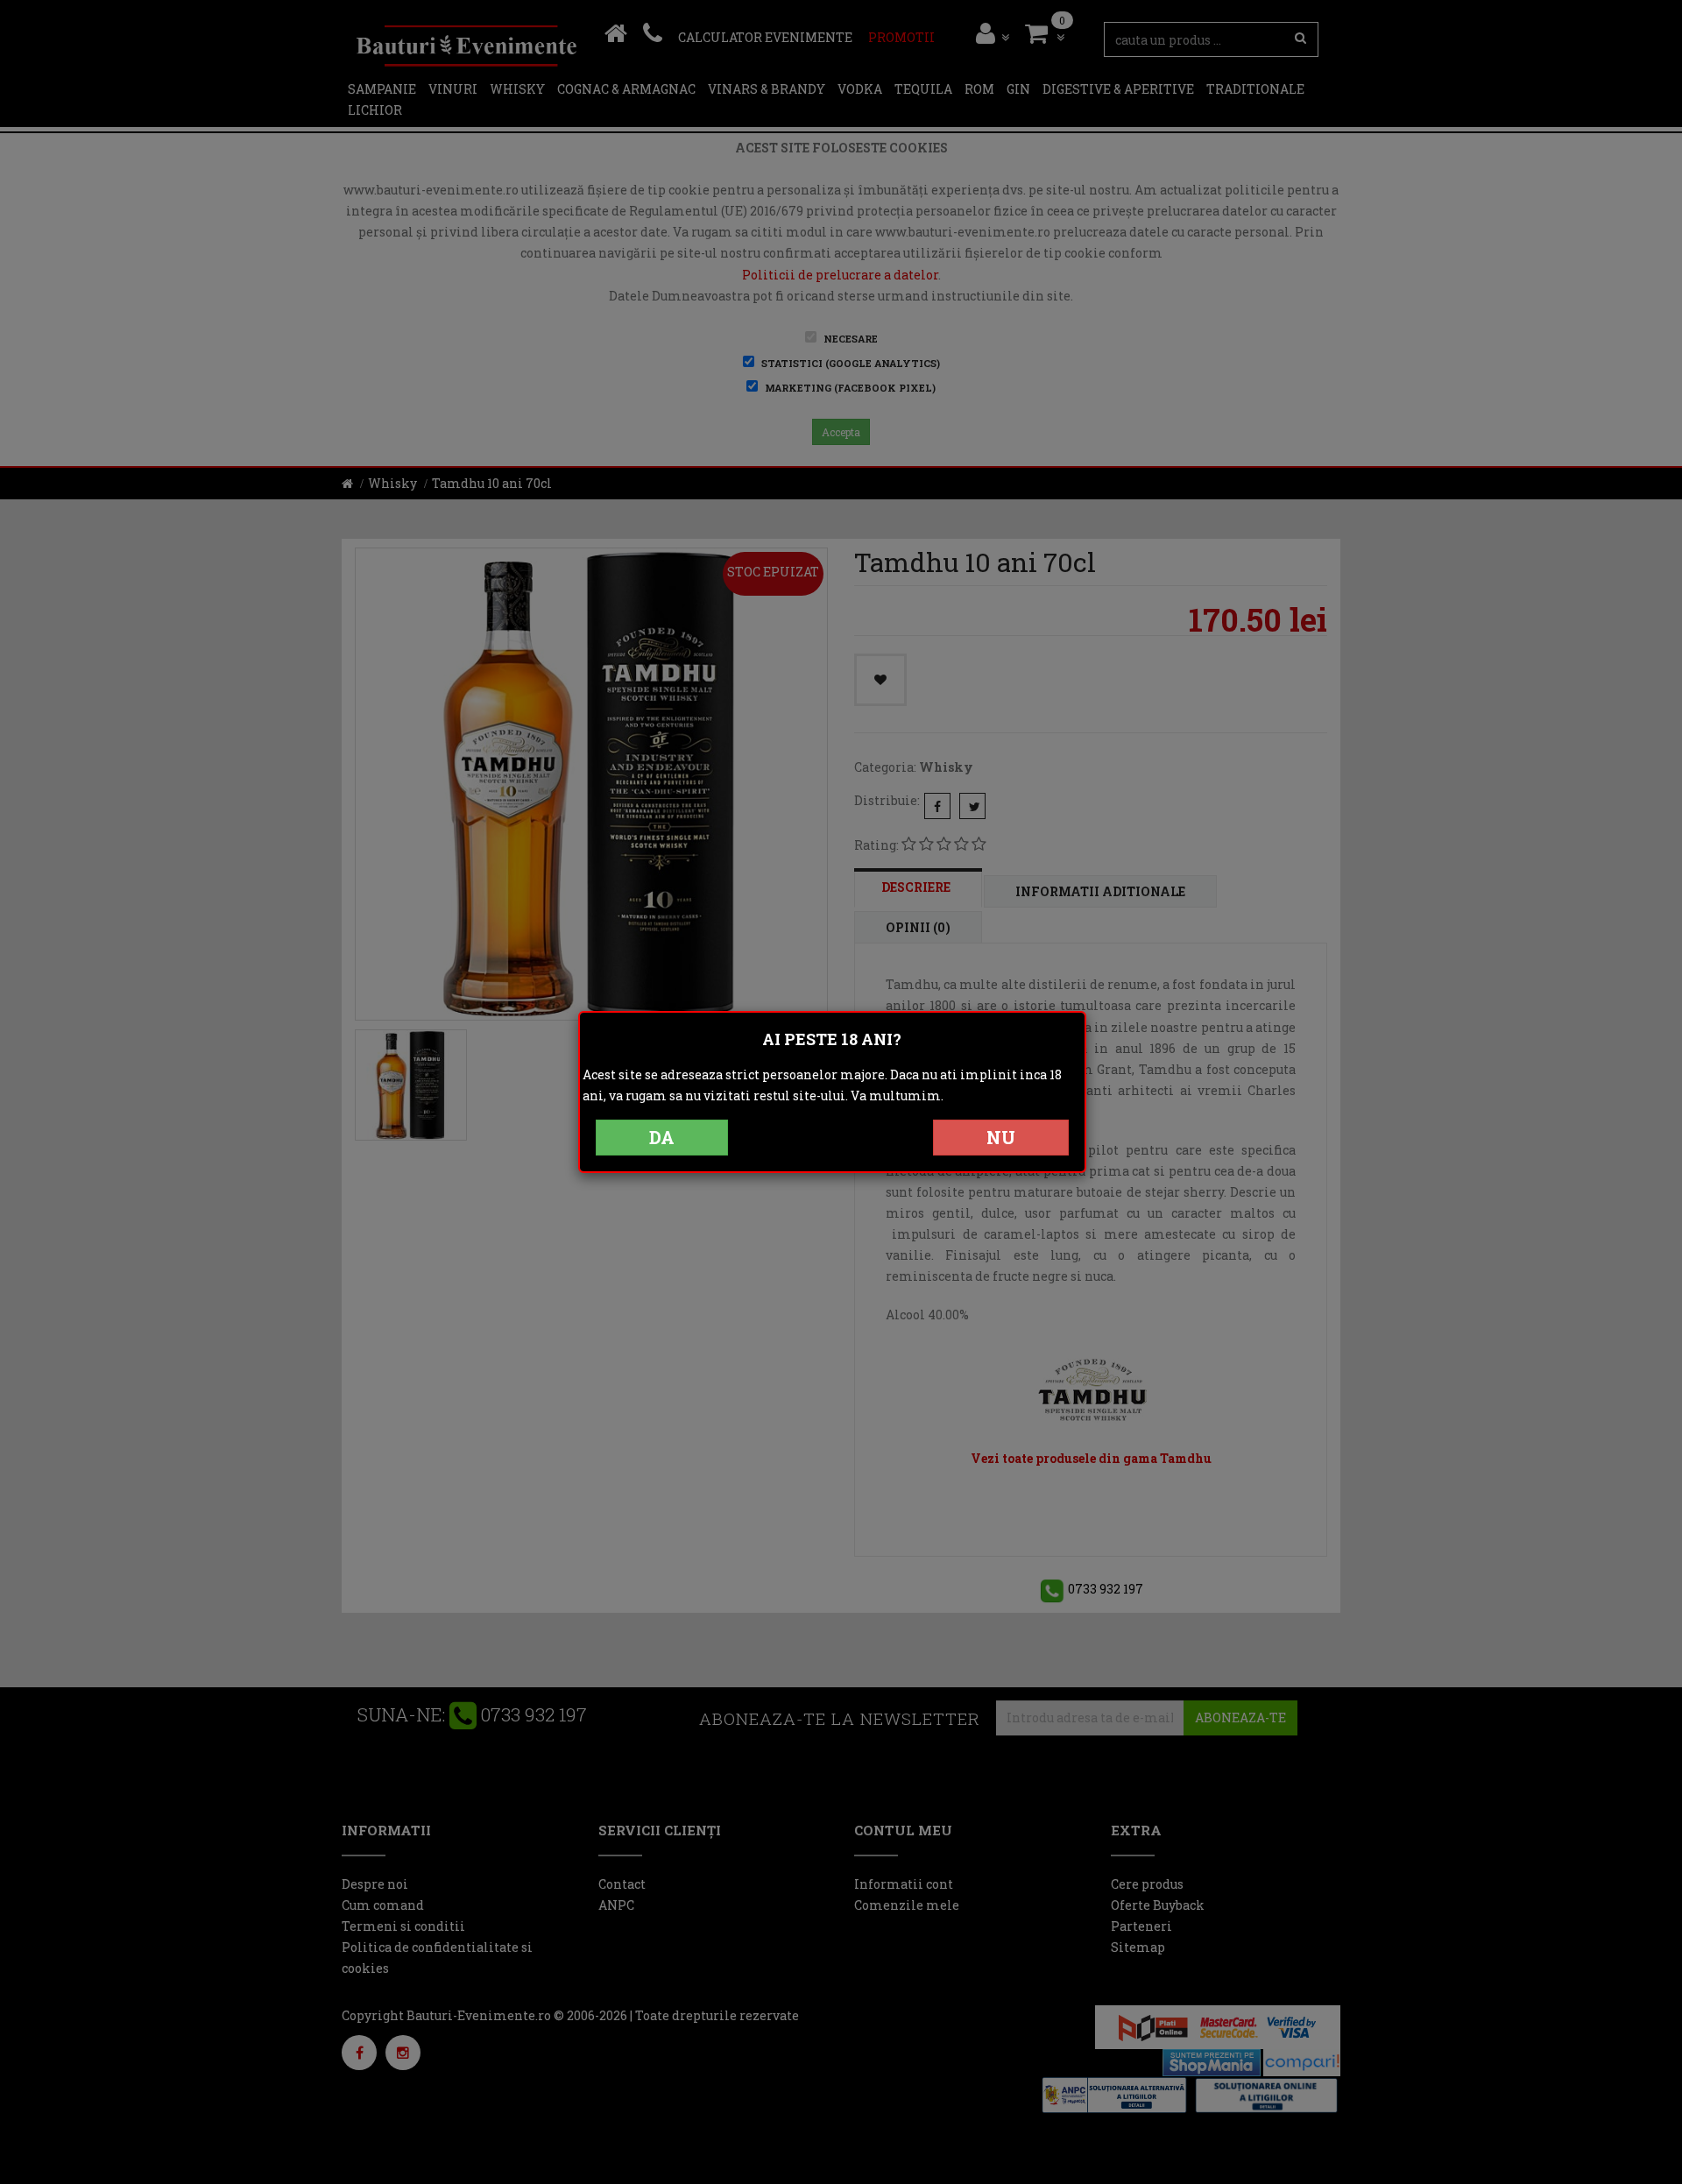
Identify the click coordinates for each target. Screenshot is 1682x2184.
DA (662, 1137)
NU (1001, 1137)
